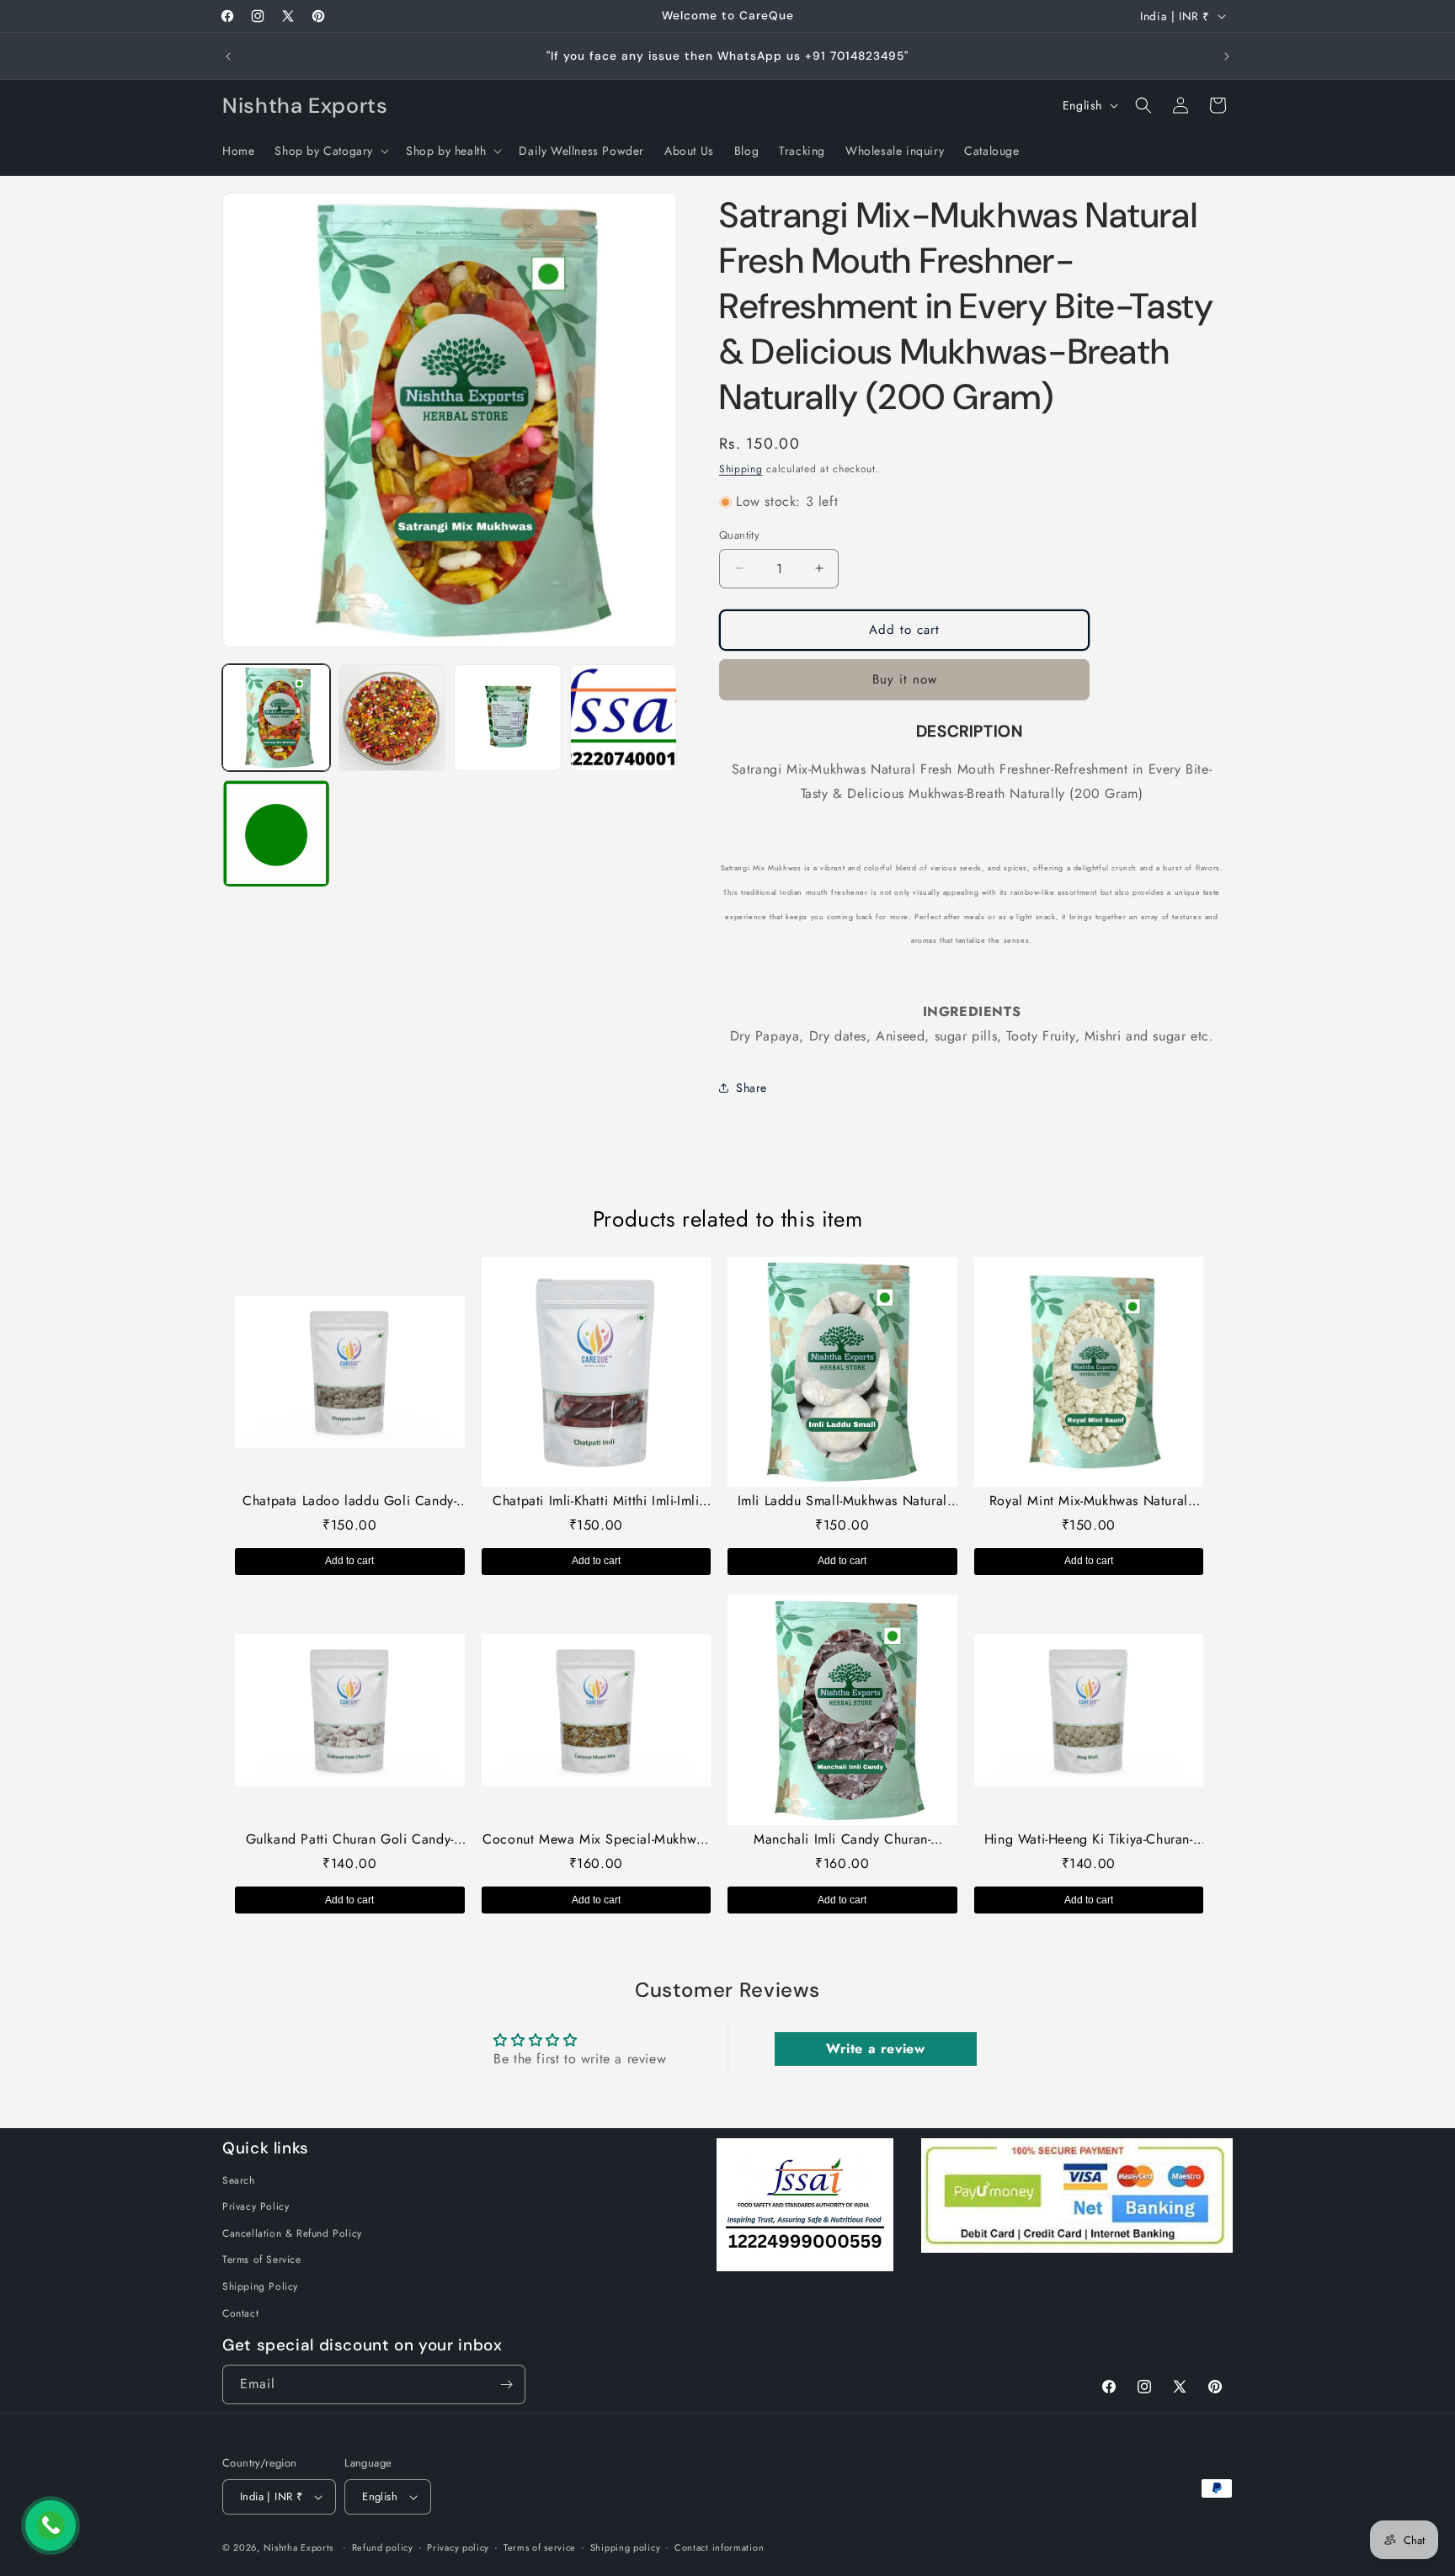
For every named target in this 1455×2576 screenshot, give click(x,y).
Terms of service (540, 2547)
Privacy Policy (256, 2206)
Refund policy (383, 2547)
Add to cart (349, 1561)
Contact (240, 2313)
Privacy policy (458, 2547)
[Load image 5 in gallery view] (276, 833)
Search (239, 2180)
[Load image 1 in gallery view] (276, 718)
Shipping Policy (260, 2286)
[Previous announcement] (228, 56)
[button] (330, 151)
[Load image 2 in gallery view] (392, 718)
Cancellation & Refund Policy (292, 2233)
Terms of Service (262, 2259)
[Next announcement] (1227, 56)
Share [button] (751, 1088)
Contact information (719, 2547)
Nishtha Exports (299, 2547)
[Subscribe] (506, 2384)
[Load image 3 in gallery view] (508, 718)
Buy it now (905, 679)
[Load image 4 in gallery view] (624, 718)
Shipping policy (626, 2547)
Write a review (875, 2049)
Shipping (741, 469)
